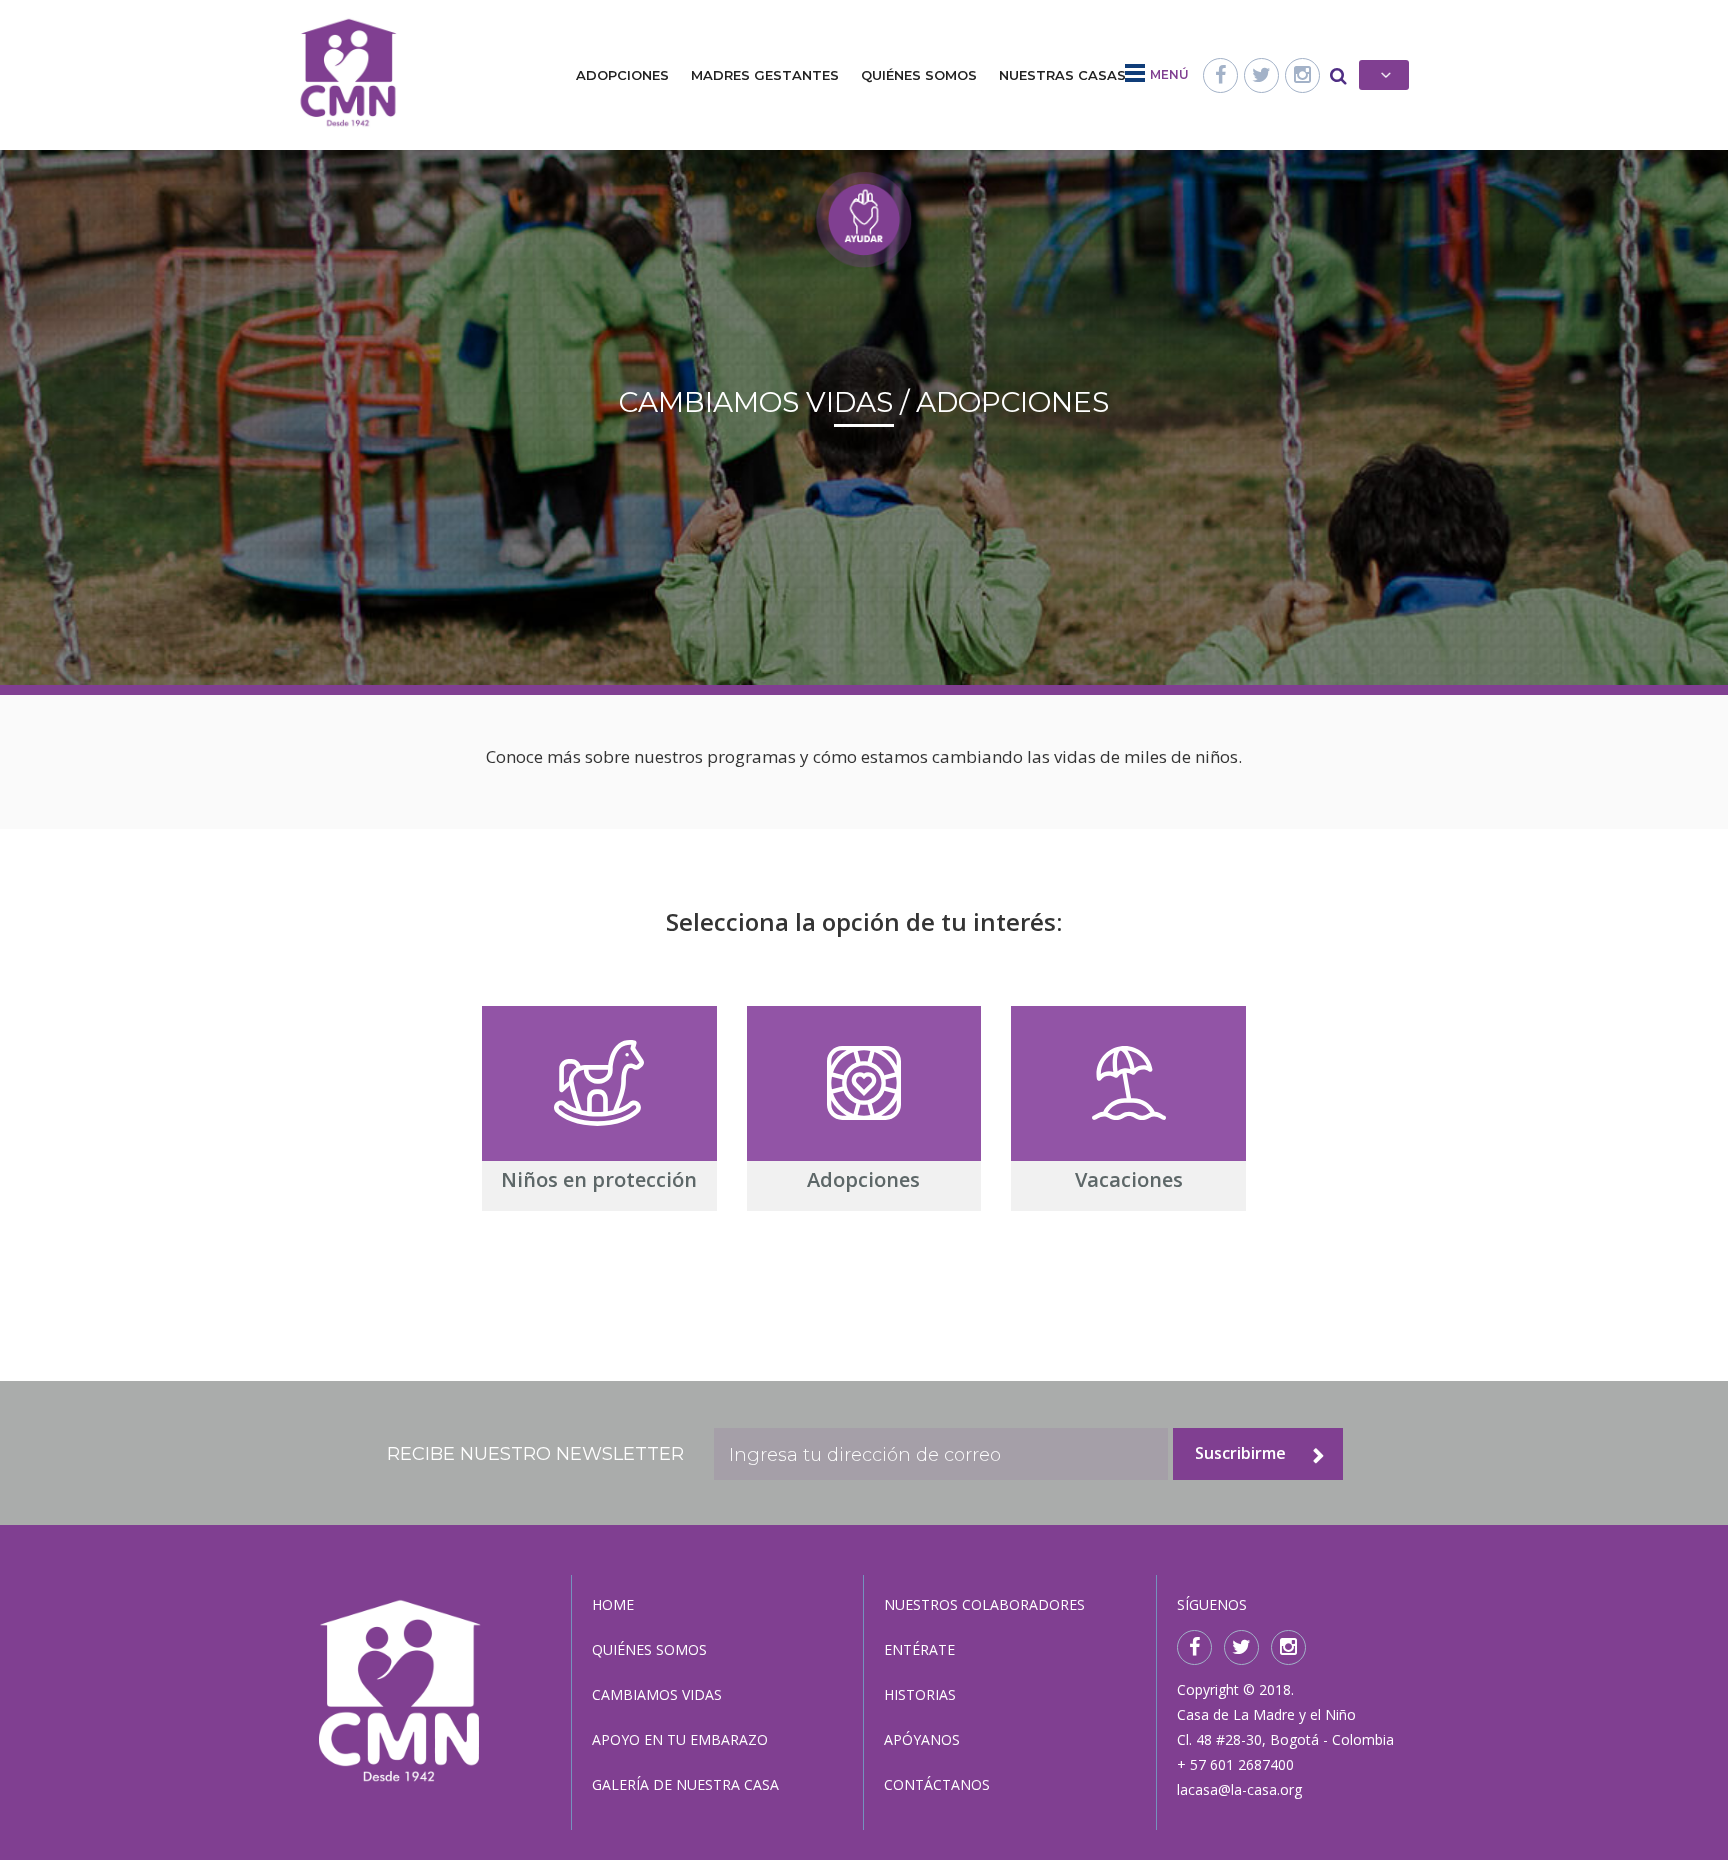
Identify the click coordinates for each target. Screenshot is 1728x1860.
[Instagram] (1302, 75)
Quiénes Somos (919, 75)
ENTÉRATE (919, 1649)
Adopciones (622, 75)
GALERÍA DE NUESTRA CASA (685, 1784)
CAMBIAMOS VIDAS (657, 1694)
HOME (613, 1604)
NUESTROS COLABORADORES (984, 1604)
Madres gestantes (765, 75)
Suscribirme (1240, 1453)
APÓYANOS (922, 1739)
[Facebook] (1220, 75)
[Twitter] (1261, 75)
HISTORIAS (920, 1694)
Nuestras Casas (1062, 75)
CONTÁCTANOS (937, 1784)
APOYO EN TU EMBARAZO (680, 1739)
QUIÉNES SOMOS (649, 1649)
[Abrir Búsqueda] (1338, 75)
